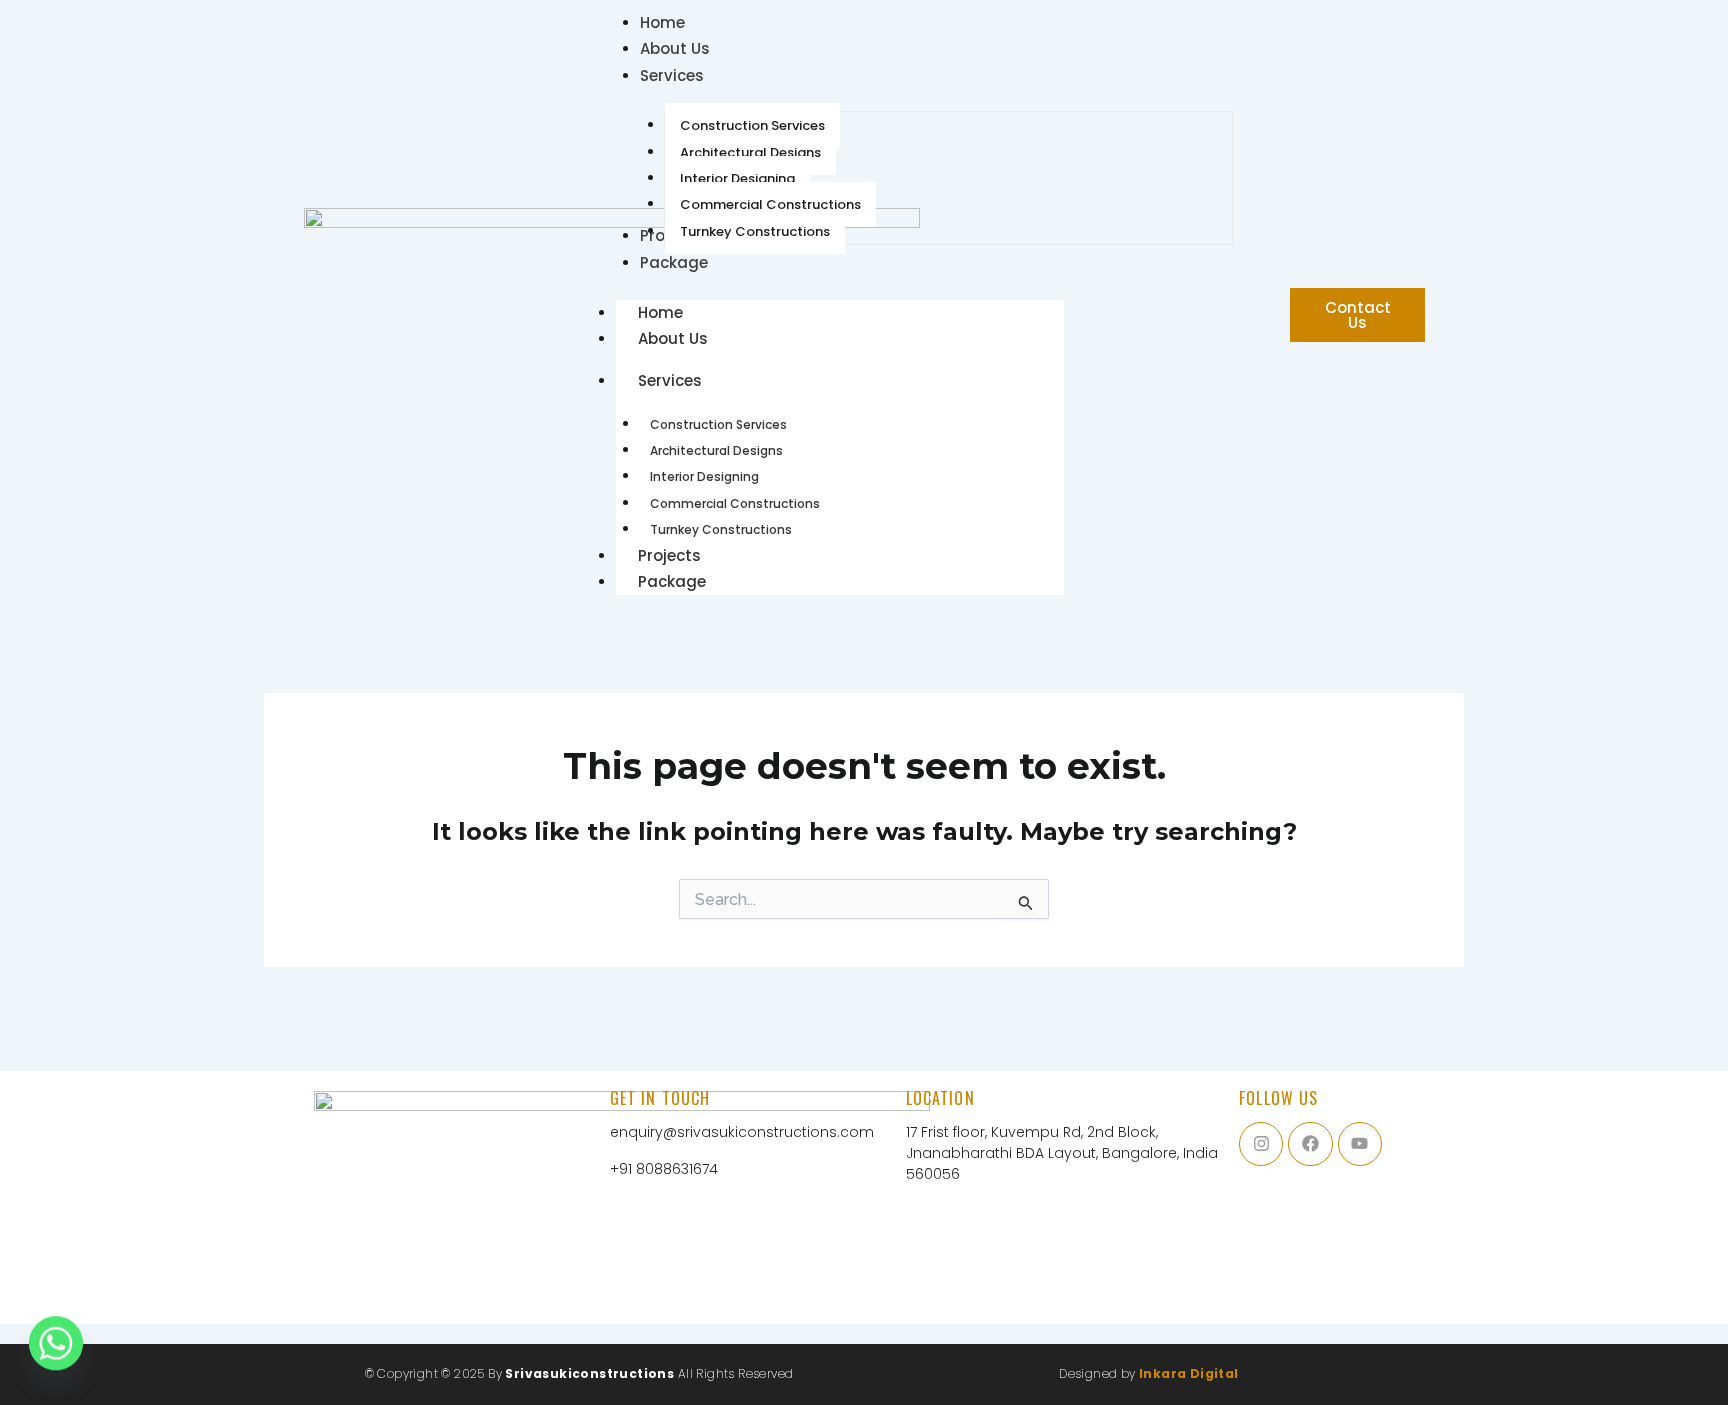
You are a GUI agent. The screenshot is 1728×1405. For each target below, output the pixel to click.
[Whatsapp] (56, 1353)
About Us (673, 338)
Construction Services (718, 424)
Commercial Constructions (735, 503)
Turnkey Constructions (721, 529)
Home (660, 312)
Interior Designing (704, 476)
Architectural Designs (716, 450)
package (672, 581)
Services (670, 380)
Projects (669, 555)
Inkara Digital (1189, 1373)
